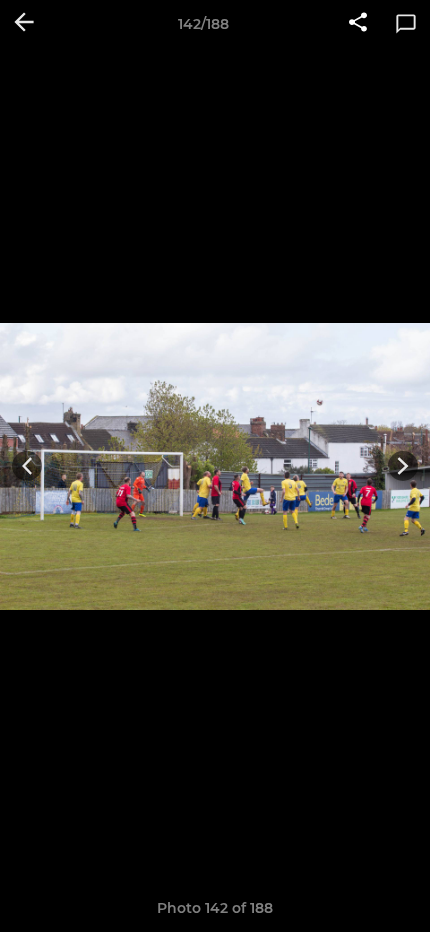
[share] (358, 24)
